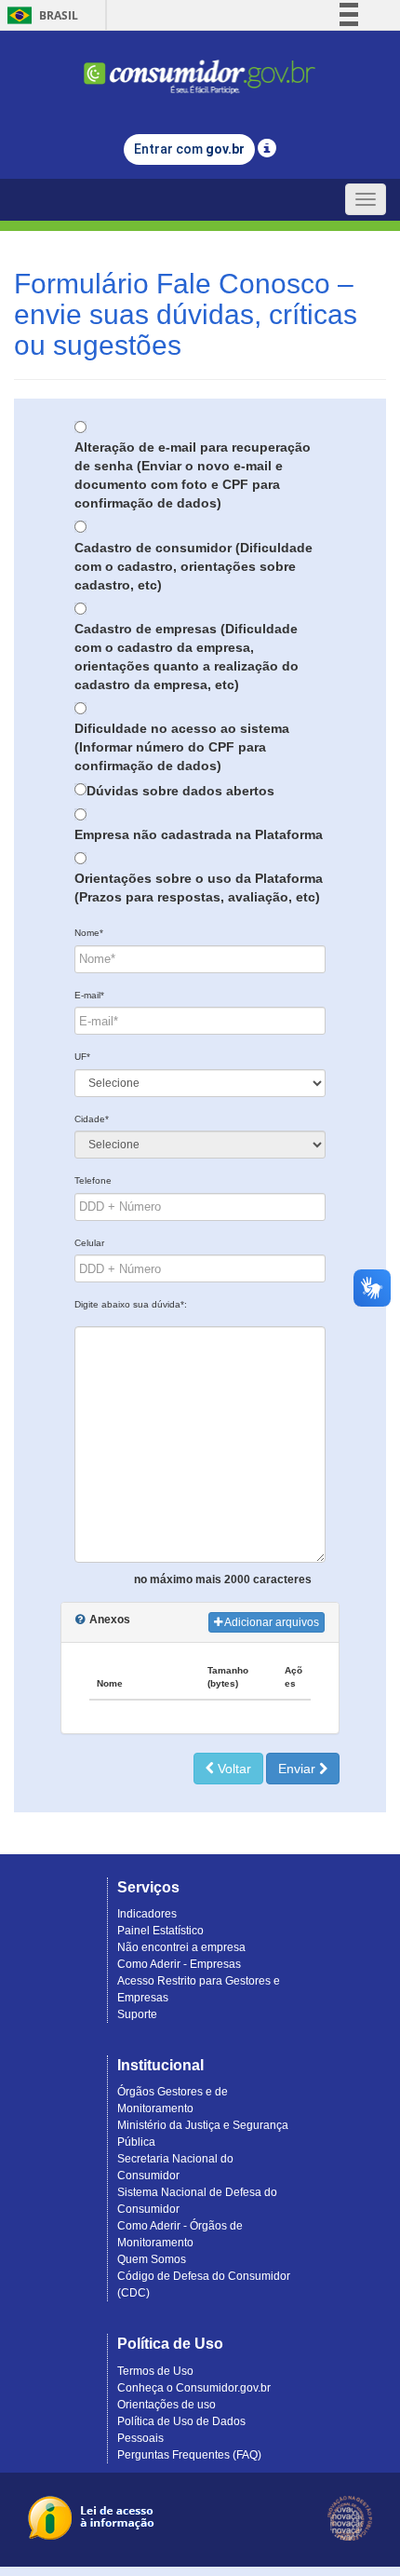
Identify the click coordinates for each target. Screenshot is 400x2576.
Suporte (137, 2014)
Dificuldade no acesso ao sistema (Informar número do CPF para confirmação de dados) (182, 747)
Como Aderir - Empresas (179, 1964)
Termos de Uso (155, 2371)
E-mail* (89, 995)
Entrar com (189, 149)
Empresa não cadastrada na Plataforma (199, 834)
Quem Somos (152, 2259)
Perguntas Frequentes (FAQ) (189, 2455)
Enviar (299, 1769)
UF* (82, 1057)
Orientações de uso (167, 2405)
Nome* (89, 933)
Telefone (93, 1180)
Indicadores (147, 1914)
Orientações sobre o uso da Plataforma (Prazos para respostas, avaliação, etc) (199, 888)
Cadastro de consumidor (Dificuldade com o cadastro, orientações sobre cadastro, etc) (193, 566)
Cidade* (92, 1119)
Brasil (40, 15)
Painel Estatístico (160, 1931)
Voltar (233, 1769)
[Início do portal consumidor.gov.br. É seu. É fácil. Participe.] (200, 68)
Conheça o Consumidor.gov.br (194, 2388)
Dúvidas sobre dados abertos (180, 791)
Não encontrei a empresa (181, 1947)
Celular (89, 1243)
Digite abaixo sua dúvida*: (131, 1304)
